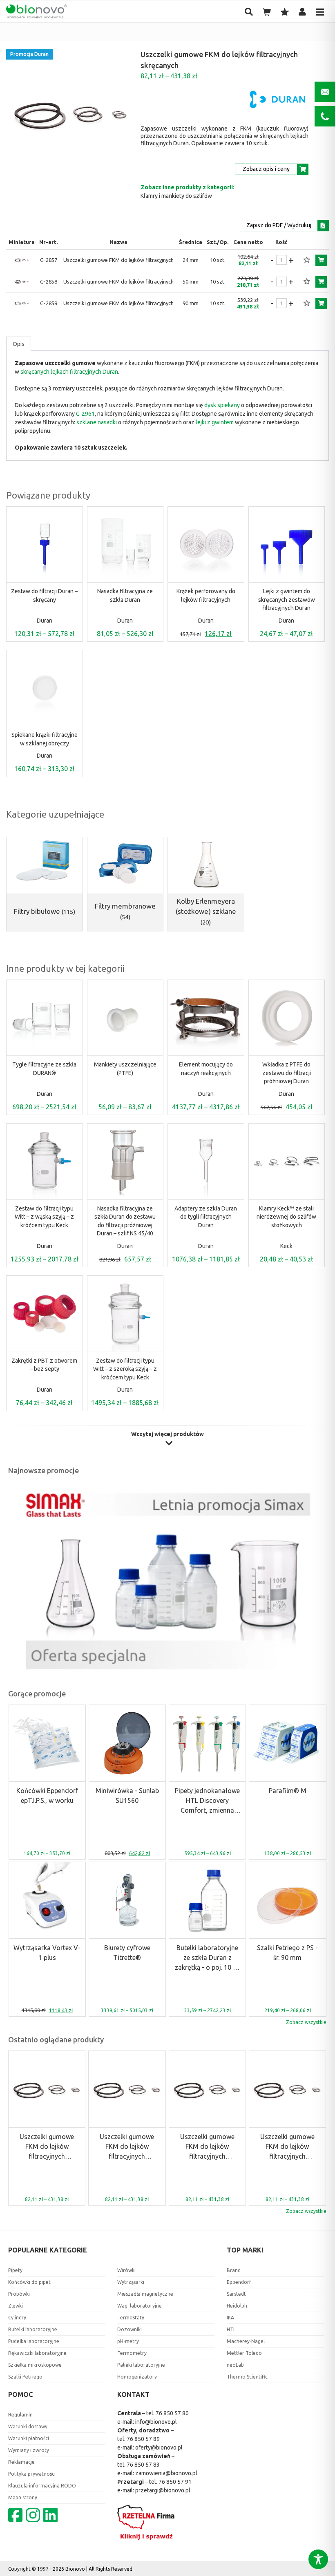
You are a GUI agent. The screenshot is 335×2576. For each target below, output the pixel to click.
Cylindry (17, 2318)
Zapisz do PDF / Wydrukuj (279, 225)
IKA (230, 2318)
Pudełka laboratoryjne (34, 2341)
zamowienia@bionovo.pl (166, 2473)
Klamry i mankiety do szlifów (176, 196)
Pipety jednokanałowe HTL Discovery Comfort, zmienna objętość (207, 1801)
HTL (231, 2329)
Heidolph (237, 2306)
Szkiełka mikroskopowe (35, 2365)
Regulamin (20, 2415)
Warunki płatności (29, 2438)
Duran (45, 621)
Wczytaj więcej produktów (167, 1434)
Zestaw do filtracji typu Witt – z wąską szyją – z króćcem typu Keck (44, 1217)
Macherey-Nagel (246, 2341)
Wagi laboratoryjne (140, 2306)
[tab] (19, 344)
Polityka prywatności (32, 2474)
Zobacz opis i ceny (266, 169)
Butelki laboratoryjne (33, 2329)
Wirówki (126, 2270)
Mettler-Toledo (244, 2353)
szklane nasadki (97, 422)
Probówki (19, 2294)
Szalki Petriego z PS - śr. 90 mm (287, 1953)
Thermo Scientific (247, 2377)
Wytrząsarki (131, 2282)
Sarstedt (236, 2294)
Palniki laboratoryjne (141, 2365)
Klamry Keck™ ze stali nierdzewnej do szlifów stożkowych (286, 1217)
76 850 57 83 (143, 2465)
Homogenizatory (137, 2377)
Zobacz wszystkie (306, 2022)
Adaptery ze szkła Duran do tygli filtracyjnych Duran (206, 1217)
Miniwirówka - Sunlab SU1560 (127, 1796)
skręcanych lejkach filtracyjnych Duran (69, 372)
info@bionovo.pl (156, 2422)
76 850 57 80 (172, 2413)
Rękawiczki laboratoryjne (37, 2353)
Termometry (132, 2353)
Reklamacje (21, 2462)
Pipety (15, 2270)
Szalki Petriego (25, 2377)
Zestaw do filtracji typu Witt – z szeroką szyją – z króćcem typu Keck (125, 1369)
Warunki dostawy (28, 2426)
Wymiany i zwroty (29, 2450)
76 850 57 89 (143, 2439)
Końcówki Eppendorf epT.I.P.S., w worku (47, 1796)
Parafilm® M (288, 1791)
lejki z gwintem (215, 422)
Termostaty (131, 2318)
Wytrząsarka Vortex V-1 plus (47, 1953)
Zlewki (16, 2306)
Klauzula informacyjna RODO (42, 2486)
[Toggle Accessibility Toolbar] (318, 2559)
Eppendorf (239, 2282)
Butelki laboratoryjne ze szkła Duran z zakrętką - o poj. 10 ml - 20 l (208, 1958)
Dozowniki (130, 2329)
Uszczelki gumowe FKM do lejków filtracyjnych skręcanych (47, 2147)
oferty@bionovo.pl (159, 2447)
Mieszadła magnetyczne (145, 2294)
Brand (234, 2270)
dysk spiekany (222, 405)
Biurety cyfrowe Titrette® (127, 1953)
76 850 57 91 (175, 2482)
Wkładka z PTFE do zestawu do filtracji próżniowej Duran (287, 1073)
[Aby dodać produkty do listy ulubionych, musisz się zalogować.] (307, 260)
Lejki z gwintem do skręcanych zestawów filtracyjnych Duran (287, 600)
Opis (19, 344)
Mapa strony (23, 2497)
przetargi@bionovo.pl (163, 2490)
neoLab (235, 2365)
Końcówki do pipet (29, 2282)
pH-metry (128, 2341)
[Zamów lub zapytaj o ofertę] (321, 260)
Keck (286, 1246)
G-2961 (85, 414)
